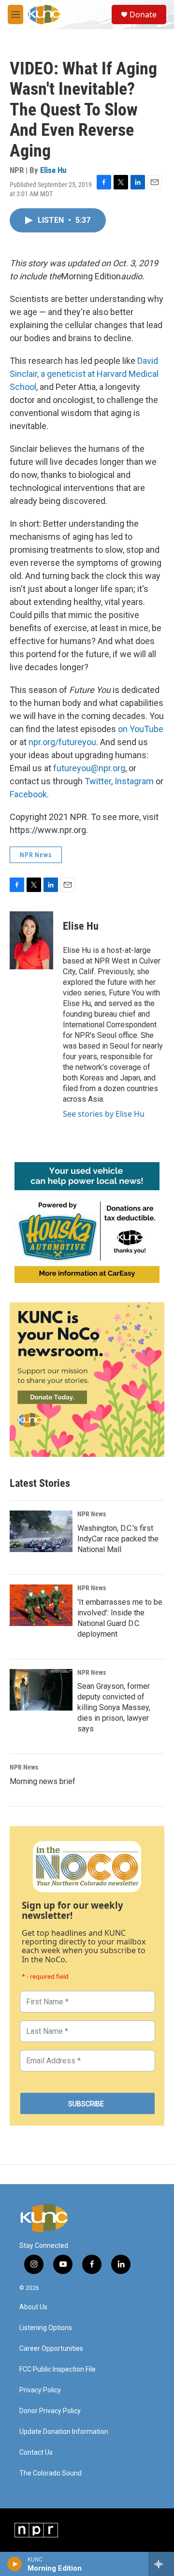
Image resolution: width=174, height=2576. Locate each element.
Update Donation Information (64, 2432)
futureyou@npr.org (89, 768)
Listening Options (46, 2328)
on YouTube (141, 729)
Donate (143, 14)
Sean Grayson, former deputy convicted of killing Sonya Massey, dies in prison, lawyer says (114, 1707)
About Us (33, 2307)
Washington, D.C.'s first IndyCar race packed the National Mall (118, 1539)
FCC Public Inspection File (58, 2369)
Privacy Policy (40, 2390)
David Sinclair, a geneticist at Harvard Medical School (84, 374)
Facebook (28, 794)
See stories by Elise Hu (104, 1114)
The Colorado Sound (51, 2473)
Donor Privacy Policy (50, 2411)
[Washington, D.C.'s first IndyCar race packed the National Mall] (41, 1531)
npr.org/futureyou (62, 742)
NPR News (36, 855)
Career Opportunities (51, 2349)
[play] (15, 2564)
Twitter (98, 781)
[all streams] (161, 2564)
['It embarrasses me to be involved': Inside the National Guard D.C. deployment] (41, 1605)
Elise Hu (53, 170)
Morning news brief (43, 1781)
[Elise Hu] (31, 940)
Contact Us (36, 2453)
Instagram (134, 781)
